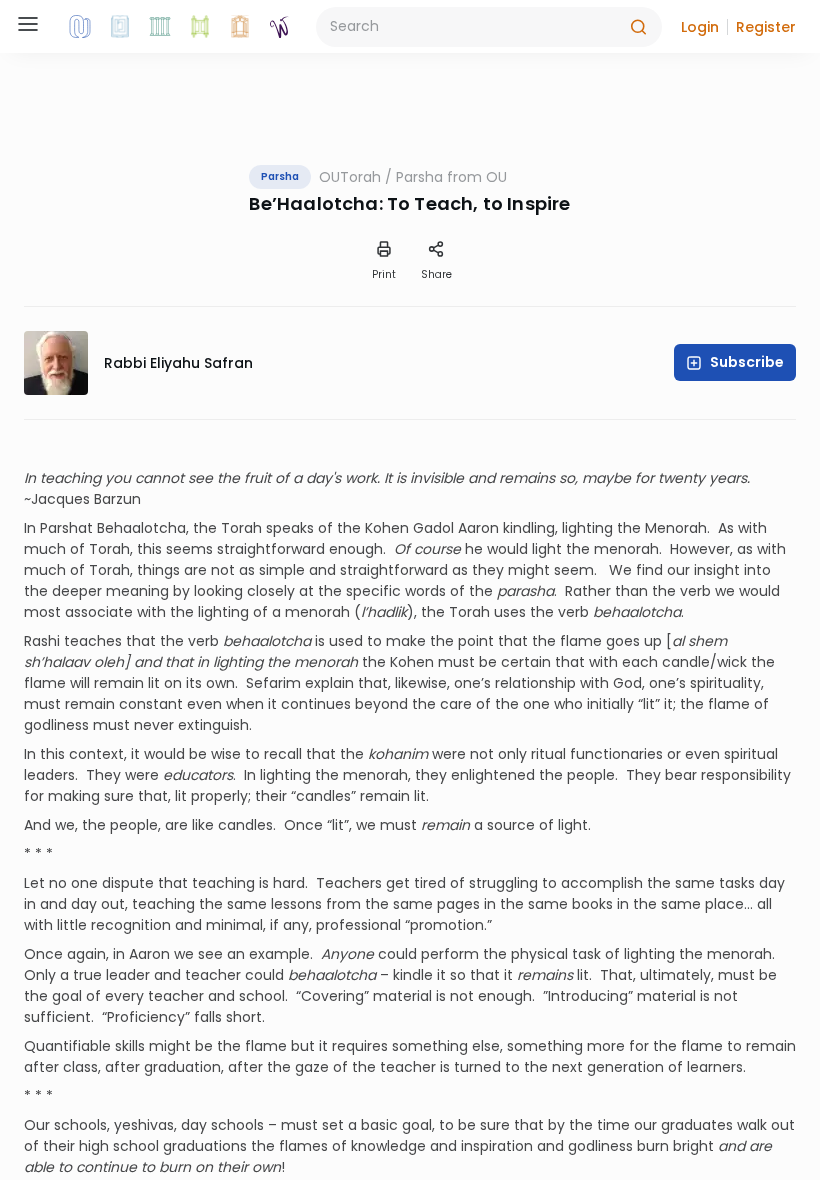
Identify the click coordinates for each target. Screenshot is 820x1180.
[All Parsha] (200, 27)
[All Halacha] (160, 27)
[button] (700, 27)
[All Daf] (240, 27)
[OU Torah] (80, 27)
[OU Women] (280, 27)
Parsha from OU (451, 177)
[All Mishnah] (120, 27)
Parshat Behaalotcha (113, 528)
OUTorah (350, 177)
